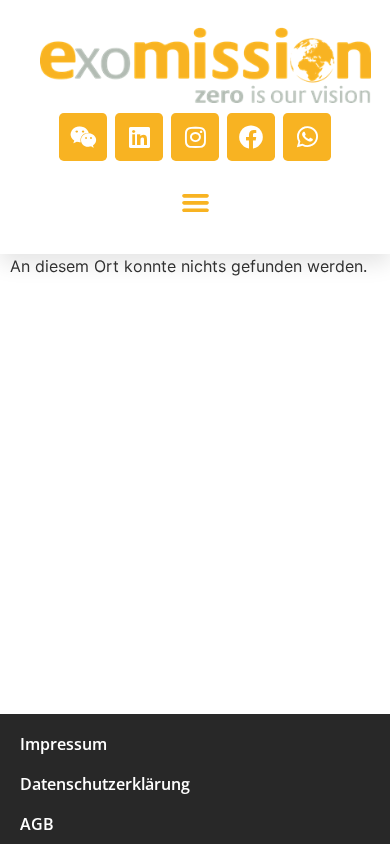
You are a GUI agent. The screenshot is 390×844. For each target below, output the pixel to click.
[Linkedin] (139, 137)
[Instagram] (195, 137)
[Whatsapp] (307, 137)
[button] (195, 203)
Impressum (63, 744)
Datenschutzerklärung (105, 784)
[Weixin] (83, 137)
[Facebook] (251, 137)
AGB (37, 824)
